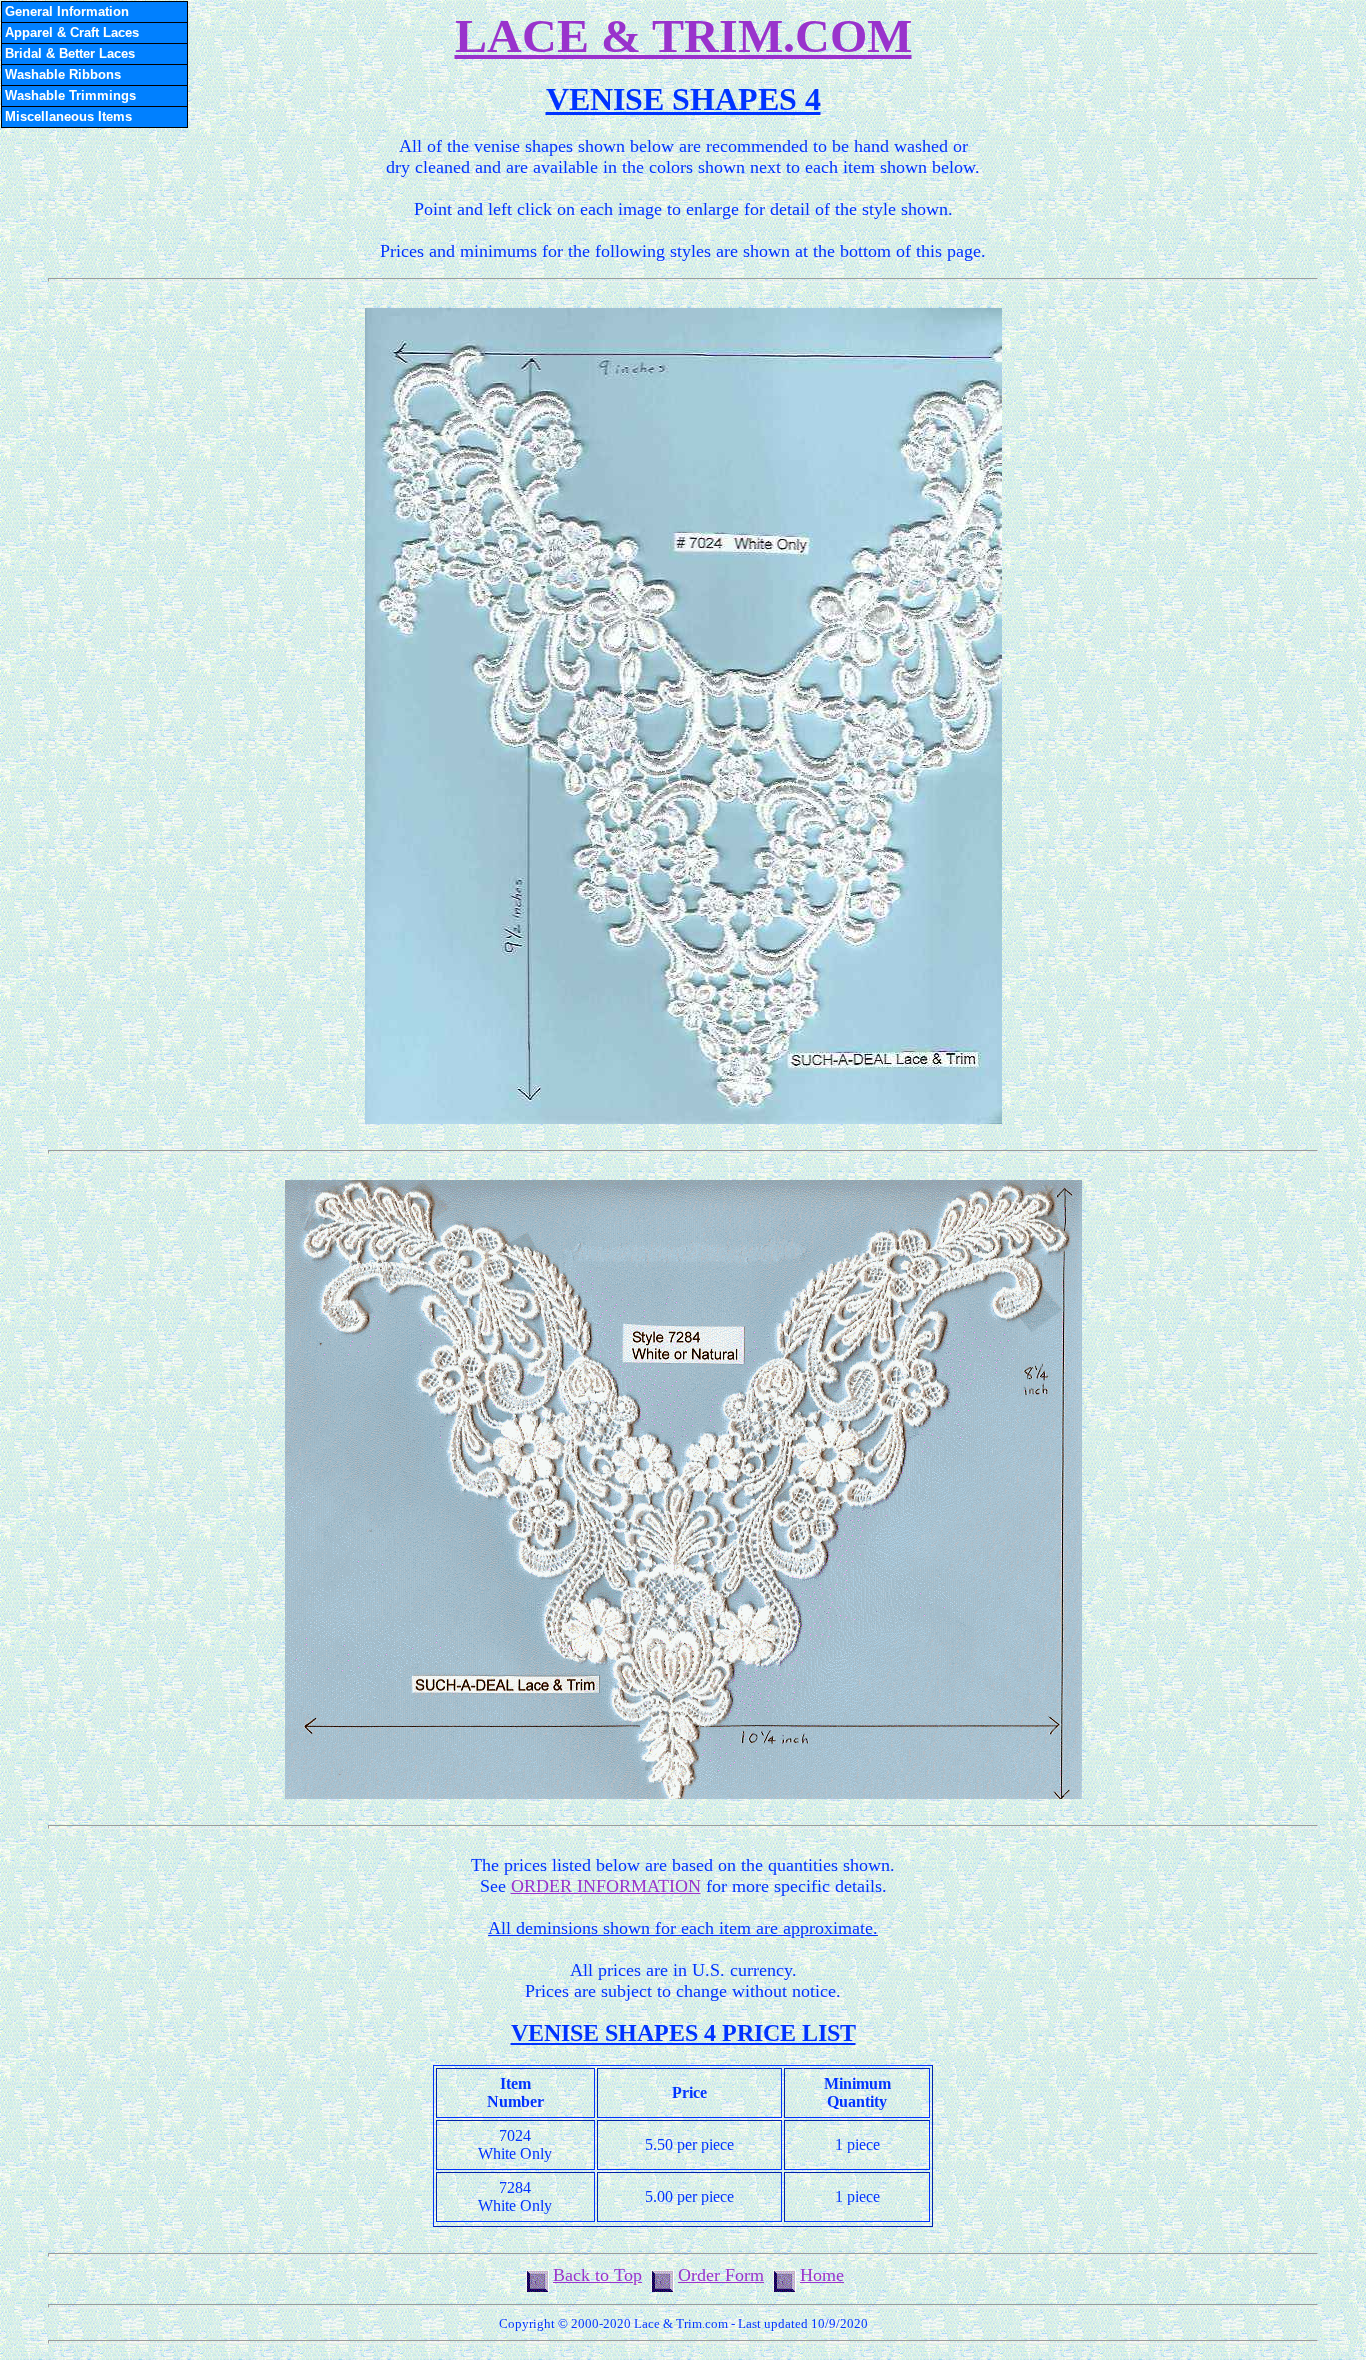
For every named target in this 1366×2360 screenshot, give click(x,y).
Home (822, 2275)
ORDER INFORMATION (606, 1886)
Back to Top (597, 2275)
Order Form (721, 2275)
